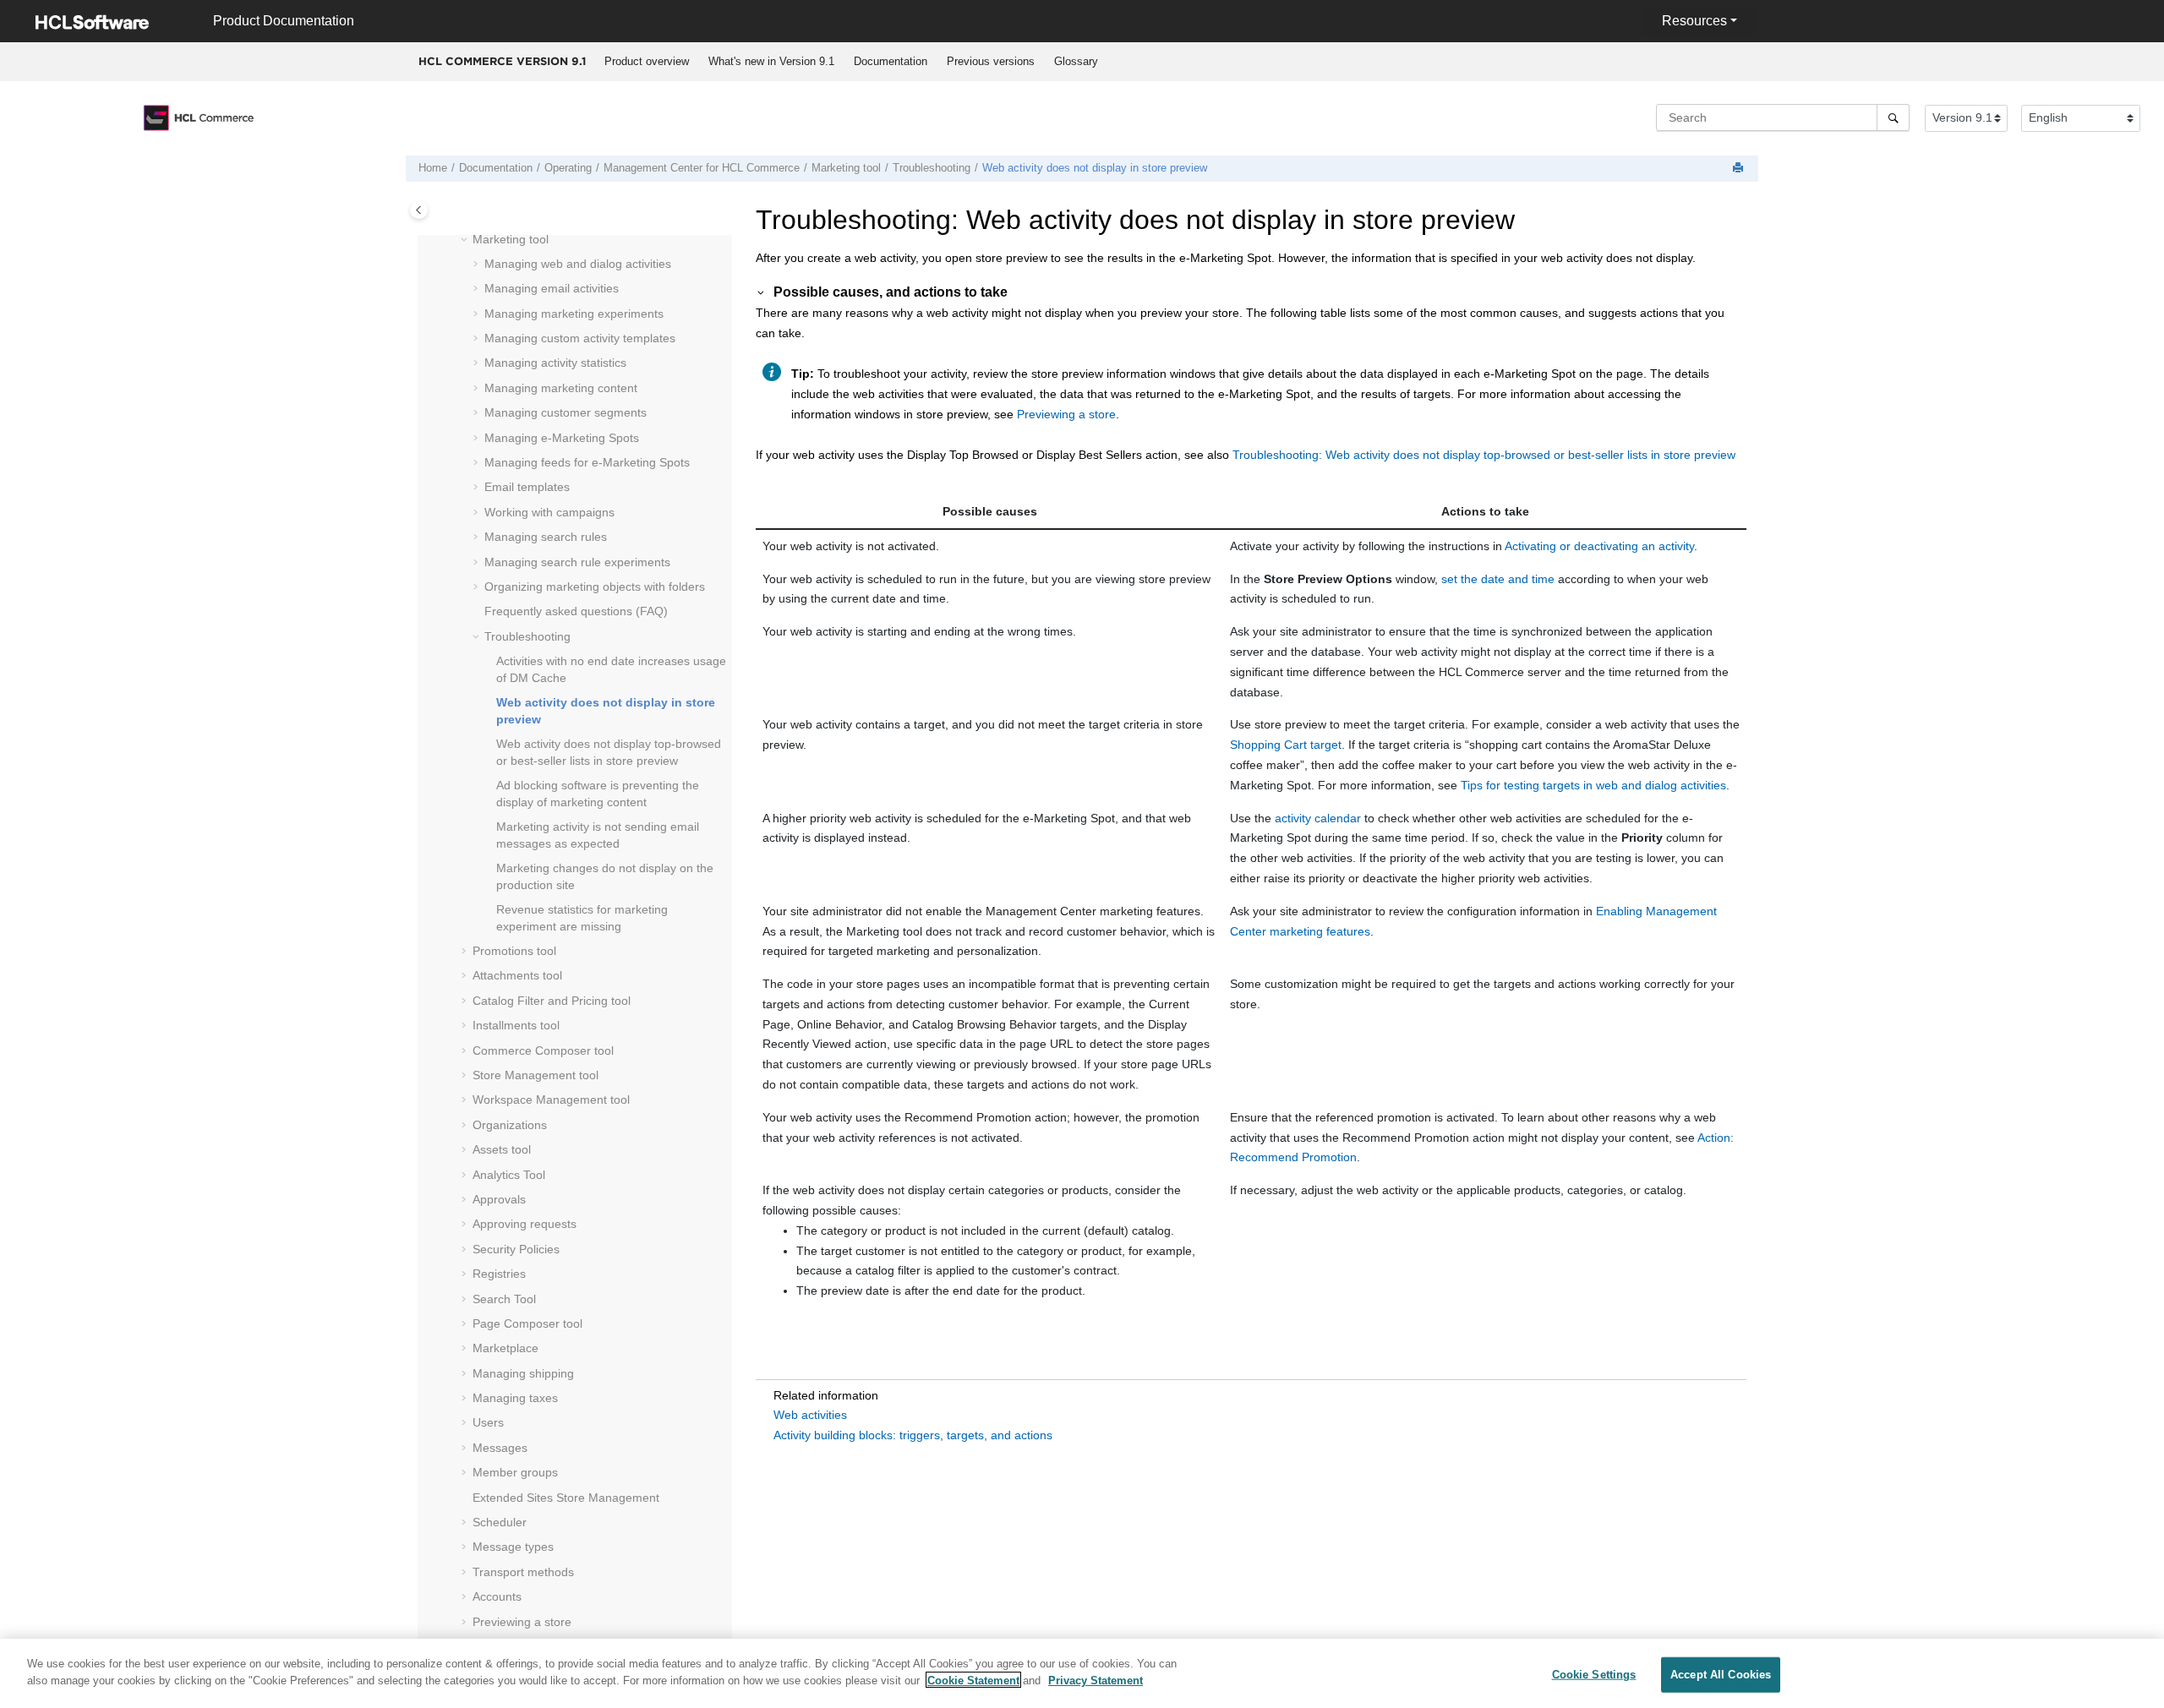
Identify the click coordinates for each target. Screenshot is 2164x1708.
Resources (1694, 21)
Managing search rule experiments (577, 562)
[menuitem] (646, 62)
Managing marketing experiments (574, 314)
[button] (466, 240)
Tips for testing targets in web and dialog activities (1593, 785)
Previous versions (991, 61)
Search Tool (504, 1299)
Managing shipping (523, 1373)
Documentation (891, 61)
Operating (568, 168)
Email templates (527, 487)
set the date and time (1498, 579)
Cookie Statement (973, 1680)
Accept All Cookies (1721, 1675)
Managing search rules (546, 537)
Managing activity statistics (555, 363)
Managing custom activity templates (580, 338)
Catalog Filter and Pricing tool (552, 1001)
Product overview (647, 61)
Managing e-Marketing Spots (562, 438)
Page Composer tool (527, 1323)
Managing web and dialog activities (578, 264)
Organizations (510, 1125)
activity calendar (1318, 818)
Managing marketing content (561, 388)
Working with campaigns (549, 512)
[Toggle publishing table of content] (419, 210)
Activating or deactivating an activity (1599, 546)
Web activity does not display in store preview (1095, 168)
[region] (1082, 1673)
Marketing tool (846, 168)
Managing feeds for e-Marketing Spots (587, 462)
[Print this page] (1740, 169)
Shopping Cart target (1286, 745)
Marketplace (505, 1348)
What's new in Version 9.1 (771, 61)
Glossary (1076, 61)
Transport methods (523, 1572)
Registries (499, 1274)
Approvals (499, 1199)
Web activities (810, 1415)
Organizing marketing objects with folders (595, 587)
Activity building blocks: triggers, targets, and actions (913, 1435)
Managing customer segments (566, 412)
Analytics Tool (509, 1175)
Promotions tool (514, 951)
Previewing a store (522, 1622)
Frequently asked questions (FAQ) (576, 611)
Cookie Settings (1594, 1675)
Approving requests (525, 1224)
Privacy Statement (1096, 1680)
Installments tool (516, 1025)
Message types (513, 1547)
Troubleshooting (932, 168)
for (702, 168)
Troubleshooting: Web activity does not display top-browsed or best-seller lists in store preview (1484, 455)
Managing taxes (515, 1398)
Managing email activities (552, 288)
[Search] (1893, 117)
